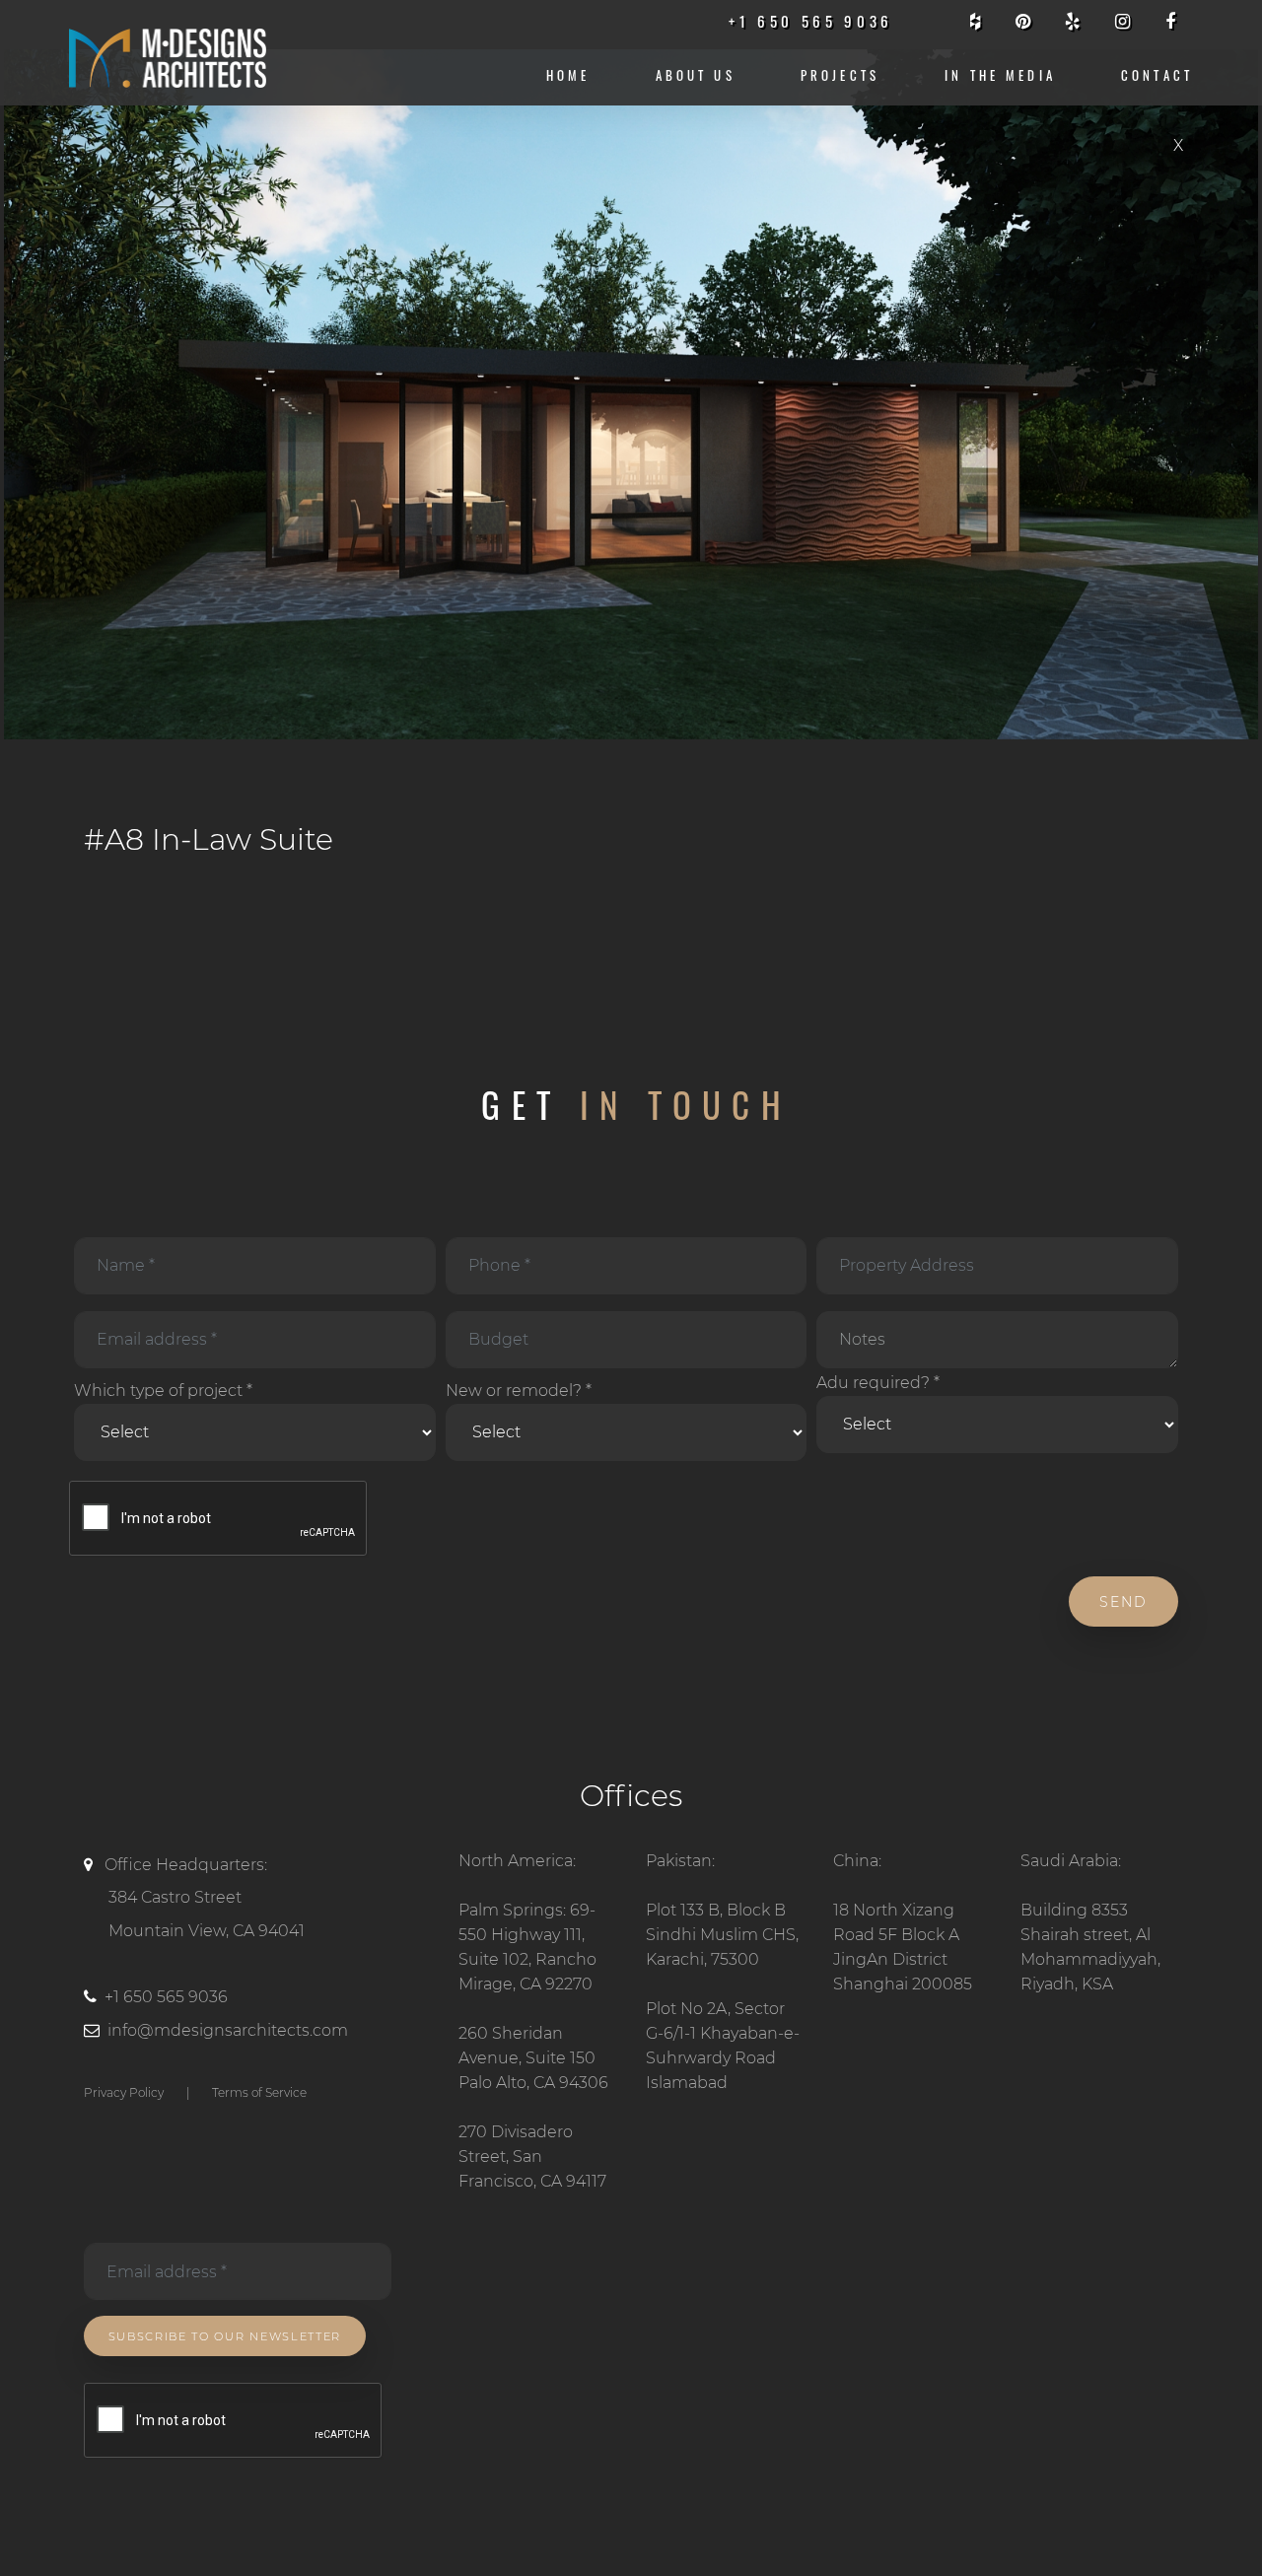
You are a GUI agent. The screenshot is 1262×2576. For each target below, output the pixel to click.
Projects (840, 75)
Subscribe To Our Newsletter (225, 2336)
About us (696, 75)
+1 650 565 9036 (166, 1997)
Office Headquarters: (205, 1898)
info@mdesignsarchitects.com (228, 2030)
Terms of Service (259, 2092)
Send (1123, 1602)
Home (568, 75)
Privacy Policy (124, 2092)
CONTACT (1157, 75)
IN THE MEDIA (1000, 75)
